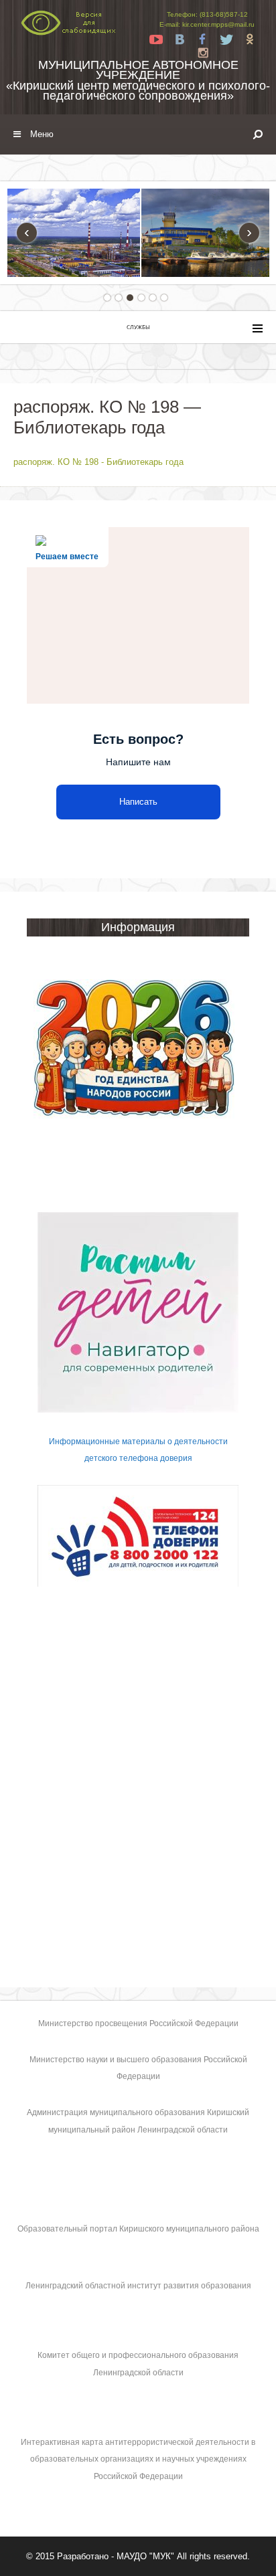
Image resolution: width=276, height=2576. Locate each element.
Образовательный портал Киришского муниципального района (138, 2229)
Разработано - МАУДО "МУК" (116, 2556)
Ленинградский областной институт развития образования (138, 2286)
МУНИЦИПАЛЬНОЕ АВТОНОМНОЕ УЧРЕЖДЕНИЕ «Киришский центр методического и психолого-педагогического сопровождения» (138, 80)
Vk (180, 39)
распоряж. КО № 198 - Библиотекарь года (98, 462)
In (203, 53)
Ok (250, 39)
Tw (226, 39)
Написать (138, 802)
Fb (203, 39)
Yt (156, 39)
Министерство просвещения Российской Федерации (138, 2023)
